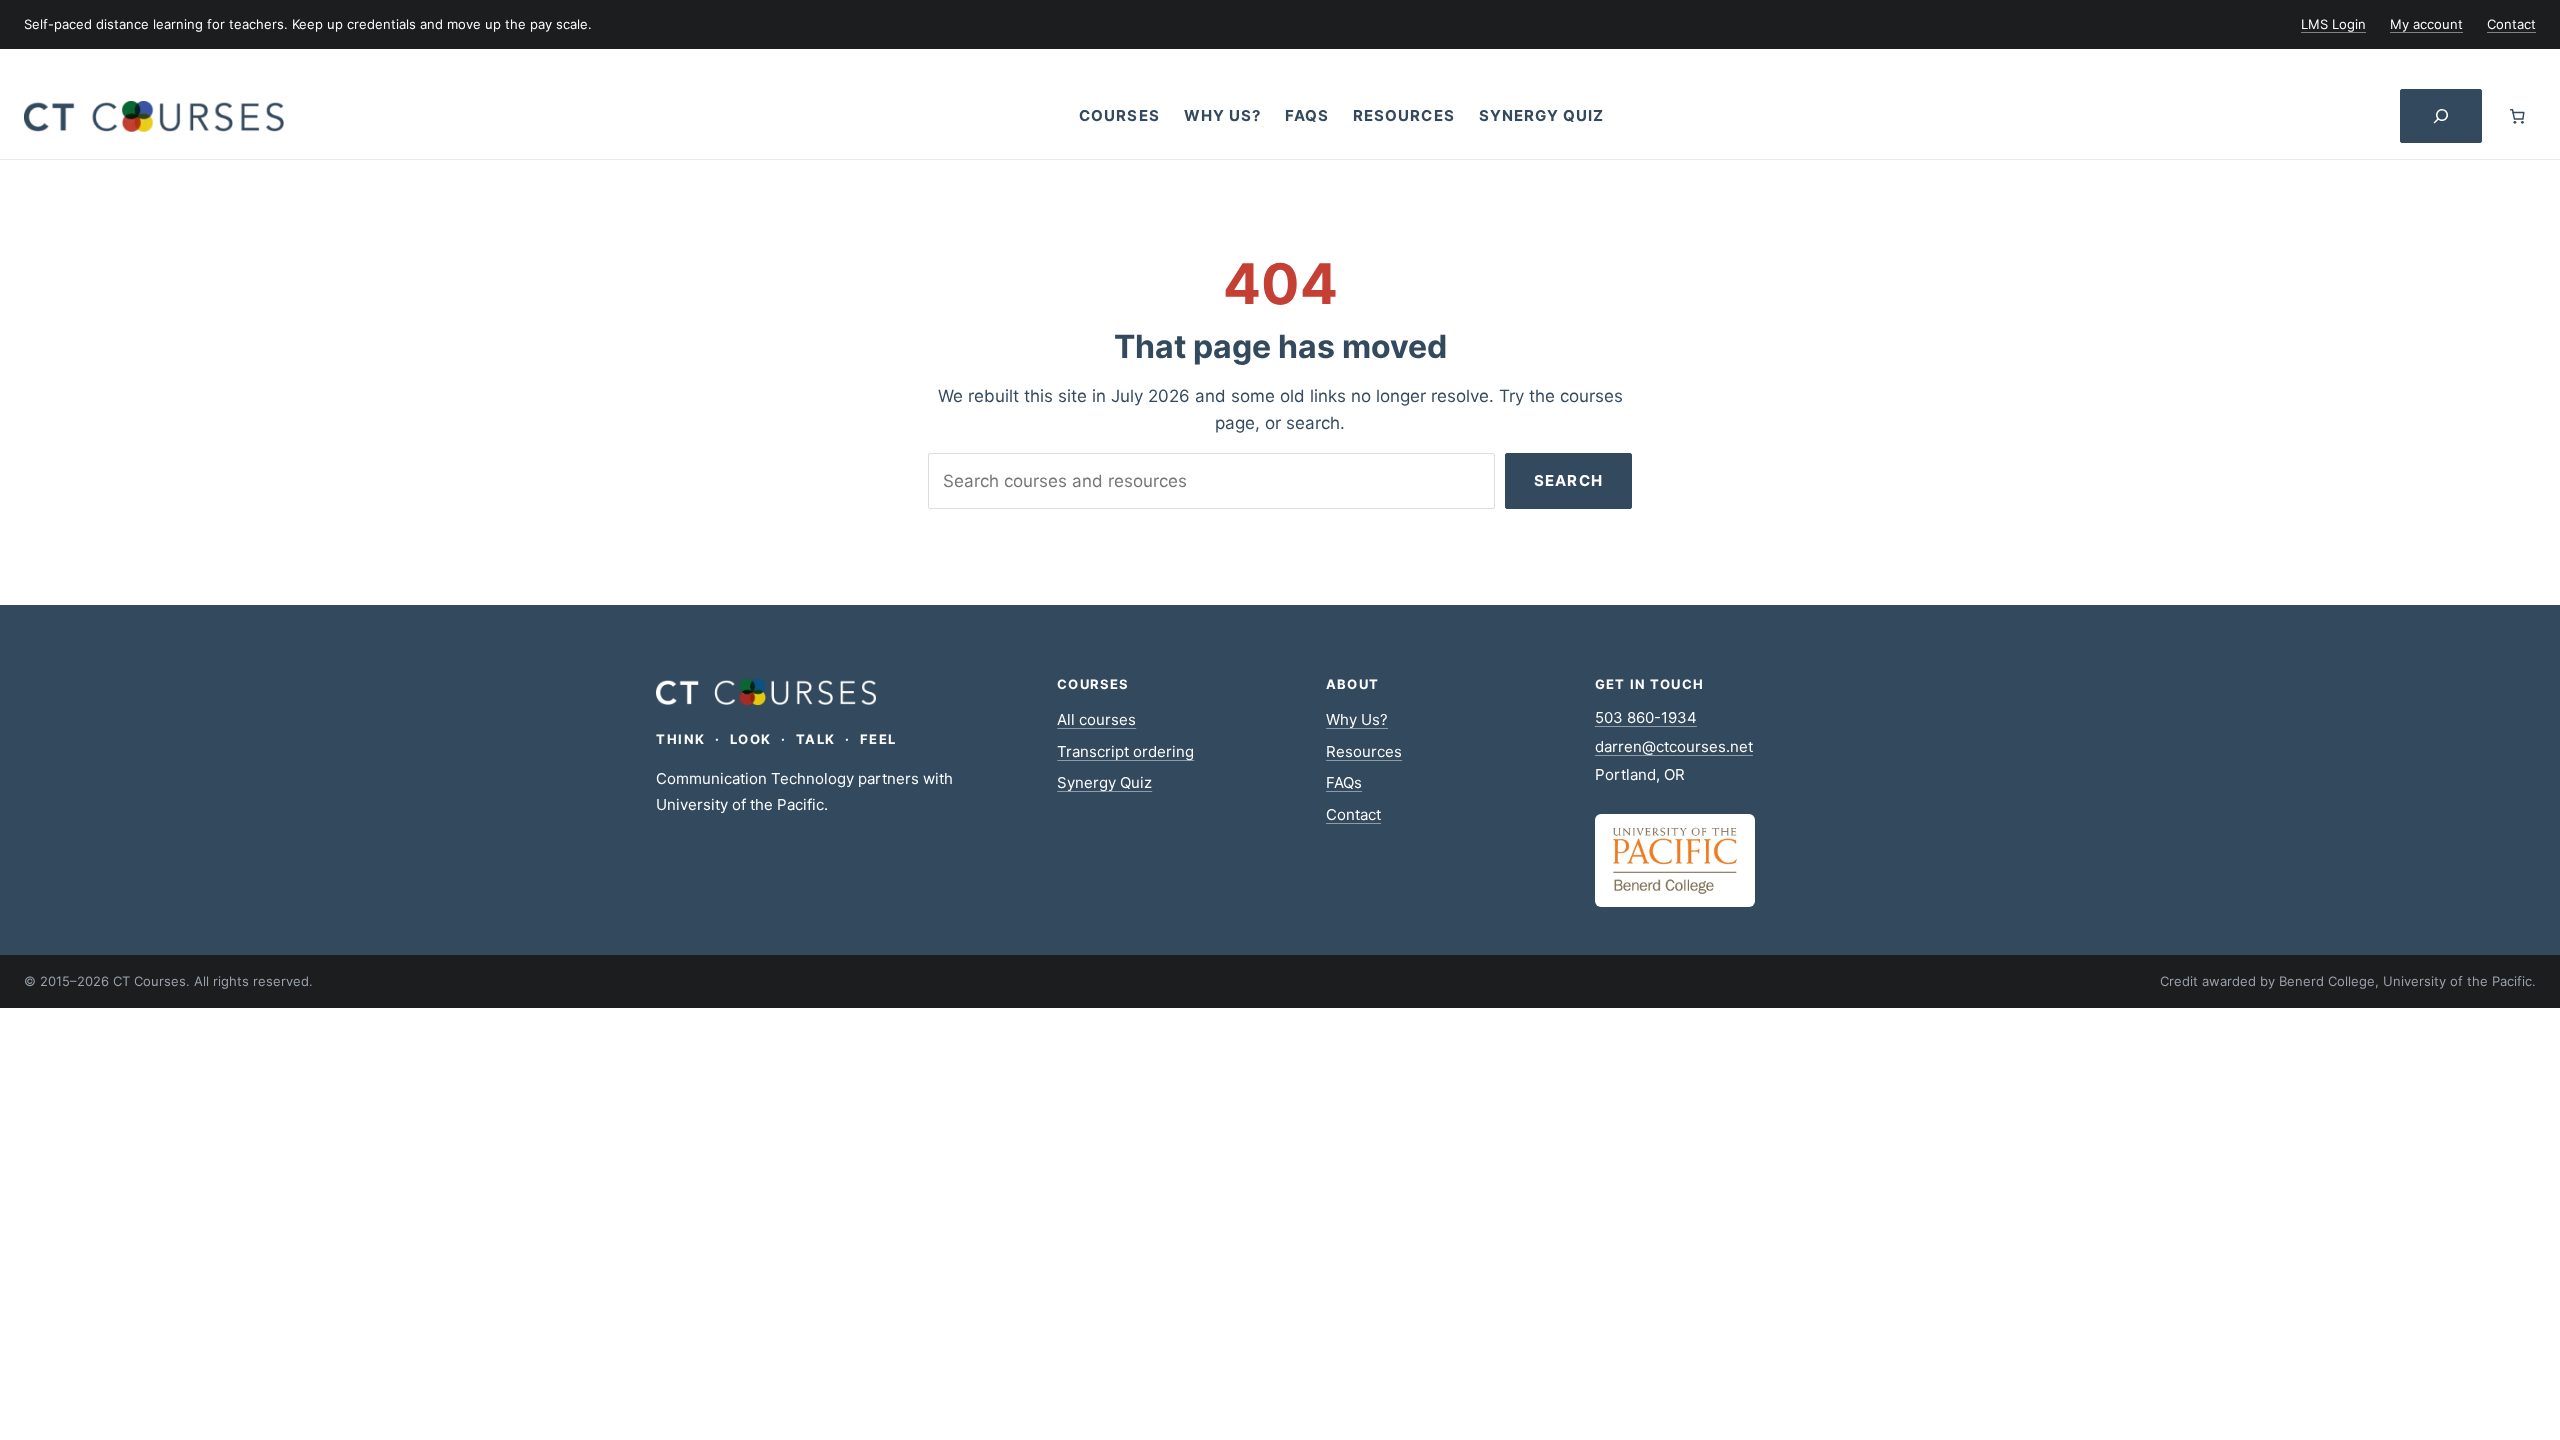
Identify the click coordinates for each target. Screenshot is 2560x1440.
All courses (1096, 719)
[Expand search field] (2441, 116)
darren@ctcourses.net (1674, 746)
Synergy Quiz (1104, 782)
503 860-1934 (1646, 717)
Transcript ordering (1125, 751)
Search (1568, 480)
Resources (1364, 751)
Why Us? (1357, 719)
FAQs (1344, 782)
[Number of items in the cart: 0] (2517, 116)
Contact (1353, 814)
